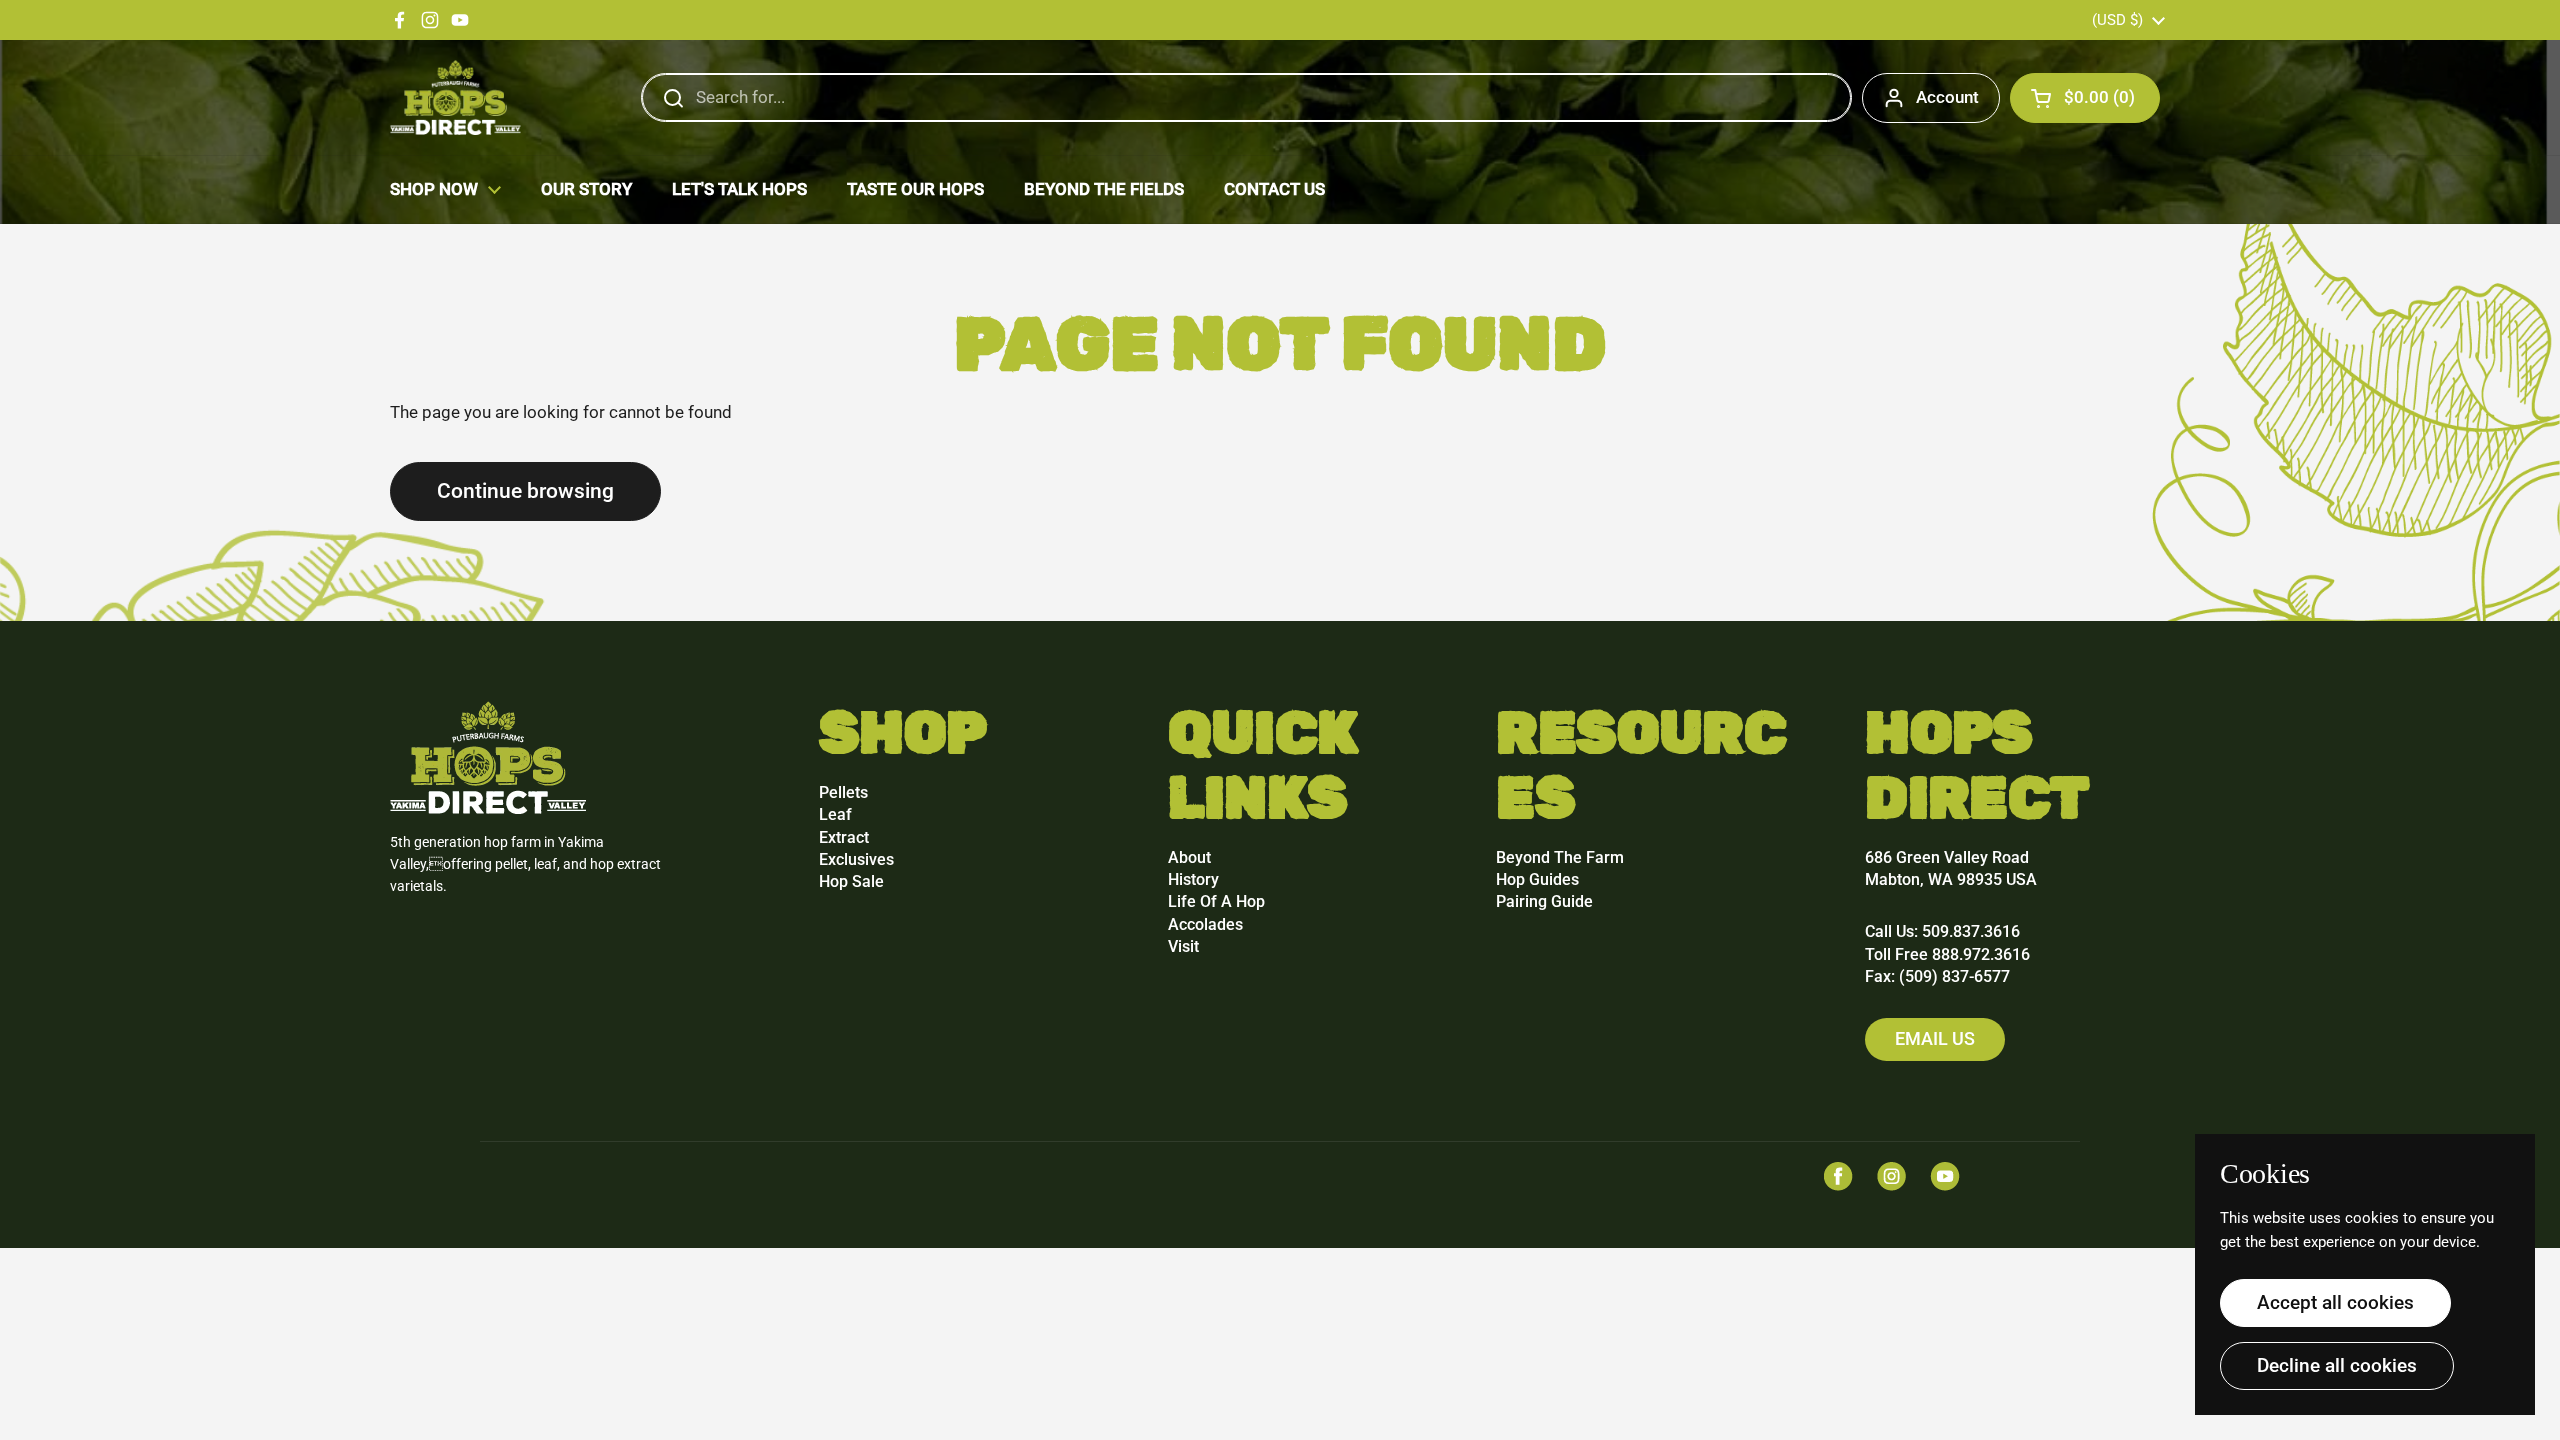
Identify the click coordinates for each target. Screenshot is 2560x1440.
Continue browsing (525, 490)
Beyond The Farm (1560, 857)
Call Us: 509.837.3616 (1942, 931)
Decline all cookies (2337, 1365)
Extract (844, 837)
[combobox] (1246, 98)
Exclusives (856, 859)
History (1193, 879)
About (1189, 857)
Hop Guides (1537, 879)
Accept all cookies (2335, 1302)
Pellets (843, 792)
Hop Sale (851, 881)
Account (1947, 97)
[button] (2085, 98)
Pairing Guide (1544, 901)
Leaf (835, 814)
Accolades (1205, 924)
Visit (1183, 946)
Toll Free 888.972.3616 (1947, 954)
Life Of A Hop (1216, 901)
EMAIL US (1935, 1038)
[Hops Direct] (455, 97)
